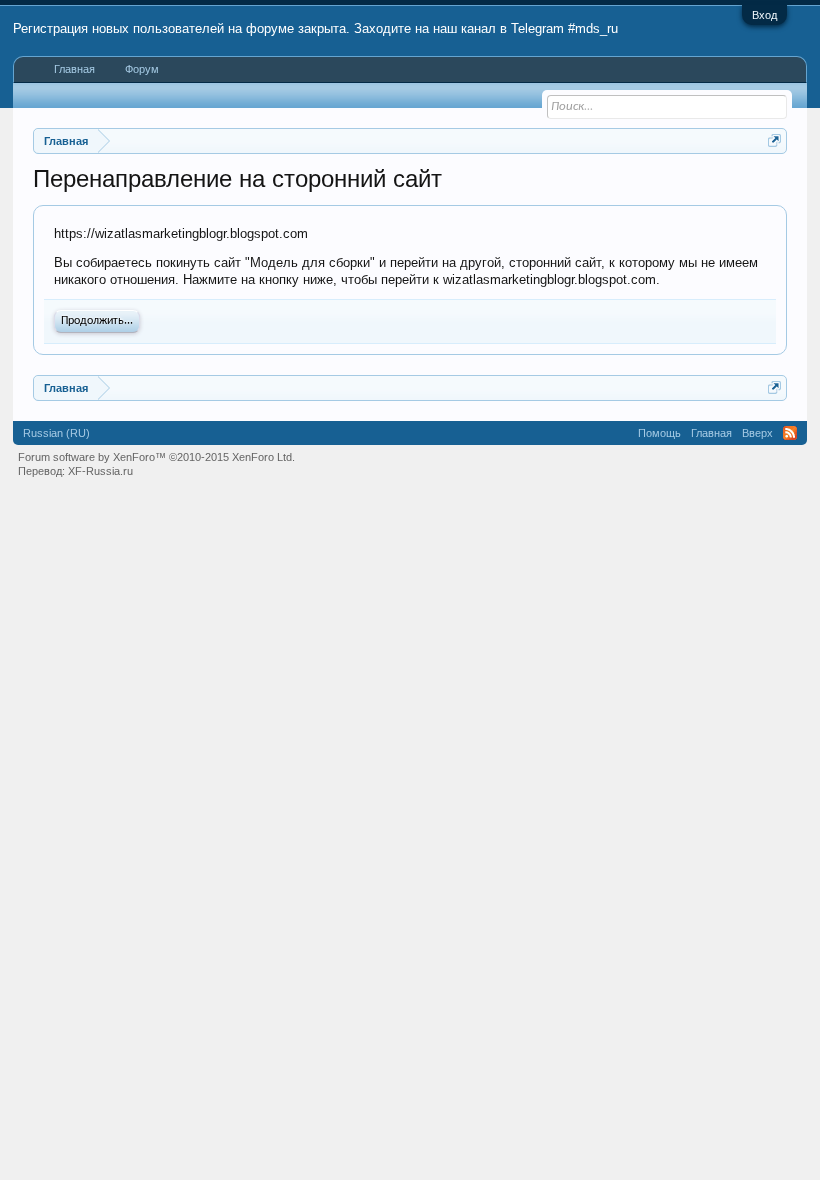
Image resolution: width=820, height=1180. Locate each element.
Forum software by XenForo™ (156, 457)
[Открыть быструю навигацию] (774, 140)
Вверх (757, 433)
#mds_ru (593, 28)
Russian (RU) (56, 433)
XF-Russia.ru (100, 471)
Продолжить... (97, 321)
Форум (142, 69)
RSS (790, 433)
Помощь (659, 433)
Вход (764, 15)
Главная (74, 69)
